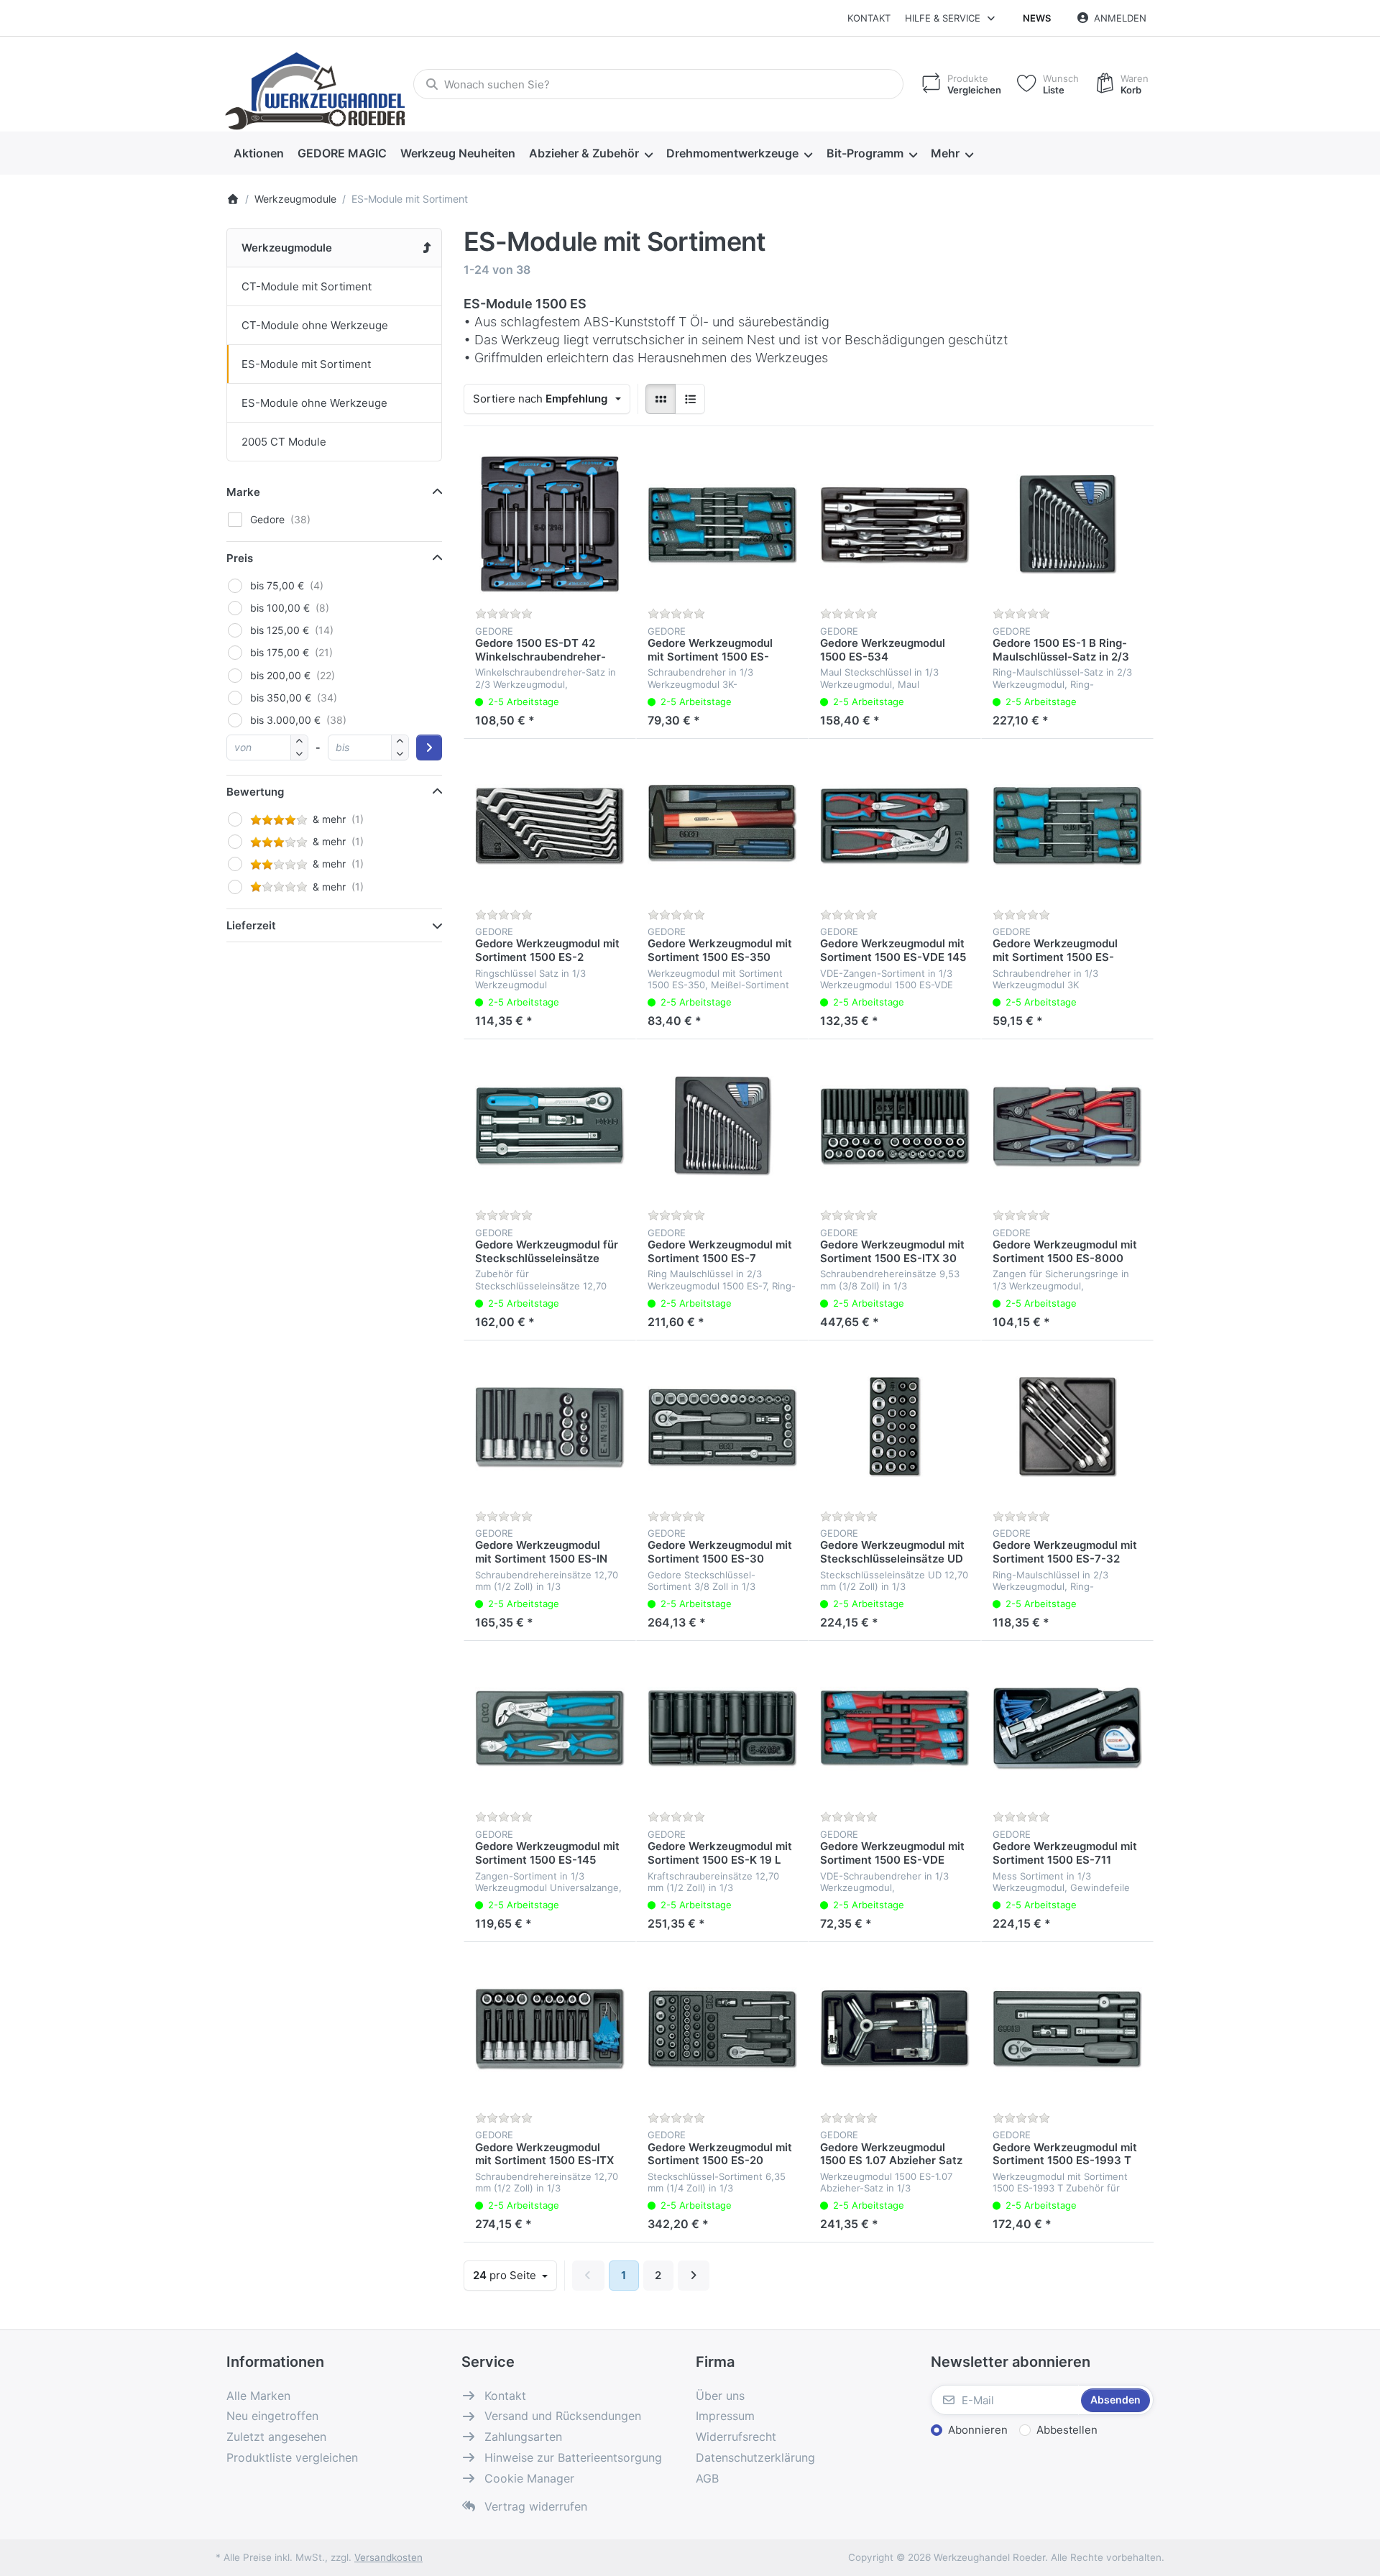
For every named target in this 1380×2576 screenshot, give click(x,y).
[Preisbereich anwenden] (429, 747)
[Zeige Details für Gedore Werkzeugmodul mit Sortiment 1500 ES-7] (722, 1126)
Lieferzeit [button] (251, 925)
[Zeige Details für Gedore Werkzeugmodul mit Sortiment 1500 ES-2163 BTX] (1067, 825)
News (1037, 18)
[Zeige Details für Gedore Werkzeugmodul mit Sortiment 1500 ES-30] (722, 1427)
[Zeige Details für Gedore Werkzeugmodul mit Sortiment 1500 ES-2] (550, 825)
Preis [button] (240, 558)
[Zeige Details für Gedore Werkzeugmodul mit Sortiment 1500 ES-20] (722, 2028)
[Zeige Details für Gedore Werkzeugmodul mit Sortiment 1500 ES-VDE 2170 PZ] (895, 1727)
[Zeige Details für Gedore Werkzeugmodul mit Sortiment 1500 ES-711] (1067, 1727)
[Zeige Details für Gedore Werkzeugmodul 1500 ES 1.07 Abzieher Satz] (895, 2028)
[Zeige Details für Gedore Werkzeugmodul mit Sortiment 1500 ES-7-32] (1067, 1427)
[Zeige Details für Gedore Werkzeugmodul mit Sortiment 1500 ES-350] (722, 825)
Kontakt (869, 18)
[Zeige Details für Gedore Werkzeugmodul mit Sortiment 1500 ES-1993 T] (1067, 2028)
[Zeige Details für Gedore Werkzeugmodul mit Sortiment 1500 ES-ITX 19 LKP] (550, 2028)
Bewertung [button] (255, 792)
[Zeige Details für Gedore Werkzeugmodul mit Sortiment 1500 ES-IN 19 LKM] (550, 1427)
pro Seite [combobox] (515, 2275)
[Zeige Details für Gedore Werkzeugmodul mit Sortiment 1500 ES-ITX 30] (895, 1126)
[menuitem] (258, 154)
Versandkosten (388, 2557)
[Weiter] (694, 2276)
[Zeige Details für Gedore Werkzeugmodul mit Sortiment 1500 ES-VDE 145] (895, 825)
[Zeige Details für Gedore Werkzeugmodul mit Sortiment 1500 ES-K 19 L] (722, 1727)
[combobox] (658, 84)
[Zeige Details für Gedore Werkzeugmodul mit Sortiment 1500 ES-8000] (1067, 1126)
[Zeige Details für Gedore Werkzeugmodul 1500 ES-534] (895, 524)
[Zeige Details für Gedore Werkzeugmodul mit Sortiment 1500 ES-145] (550, 1727)
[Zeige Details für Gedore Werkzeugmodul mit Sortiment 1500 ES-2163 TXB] (722, 524)
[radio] (661, 399)
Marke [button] (243, 492)
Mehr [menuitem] (945, 153)
